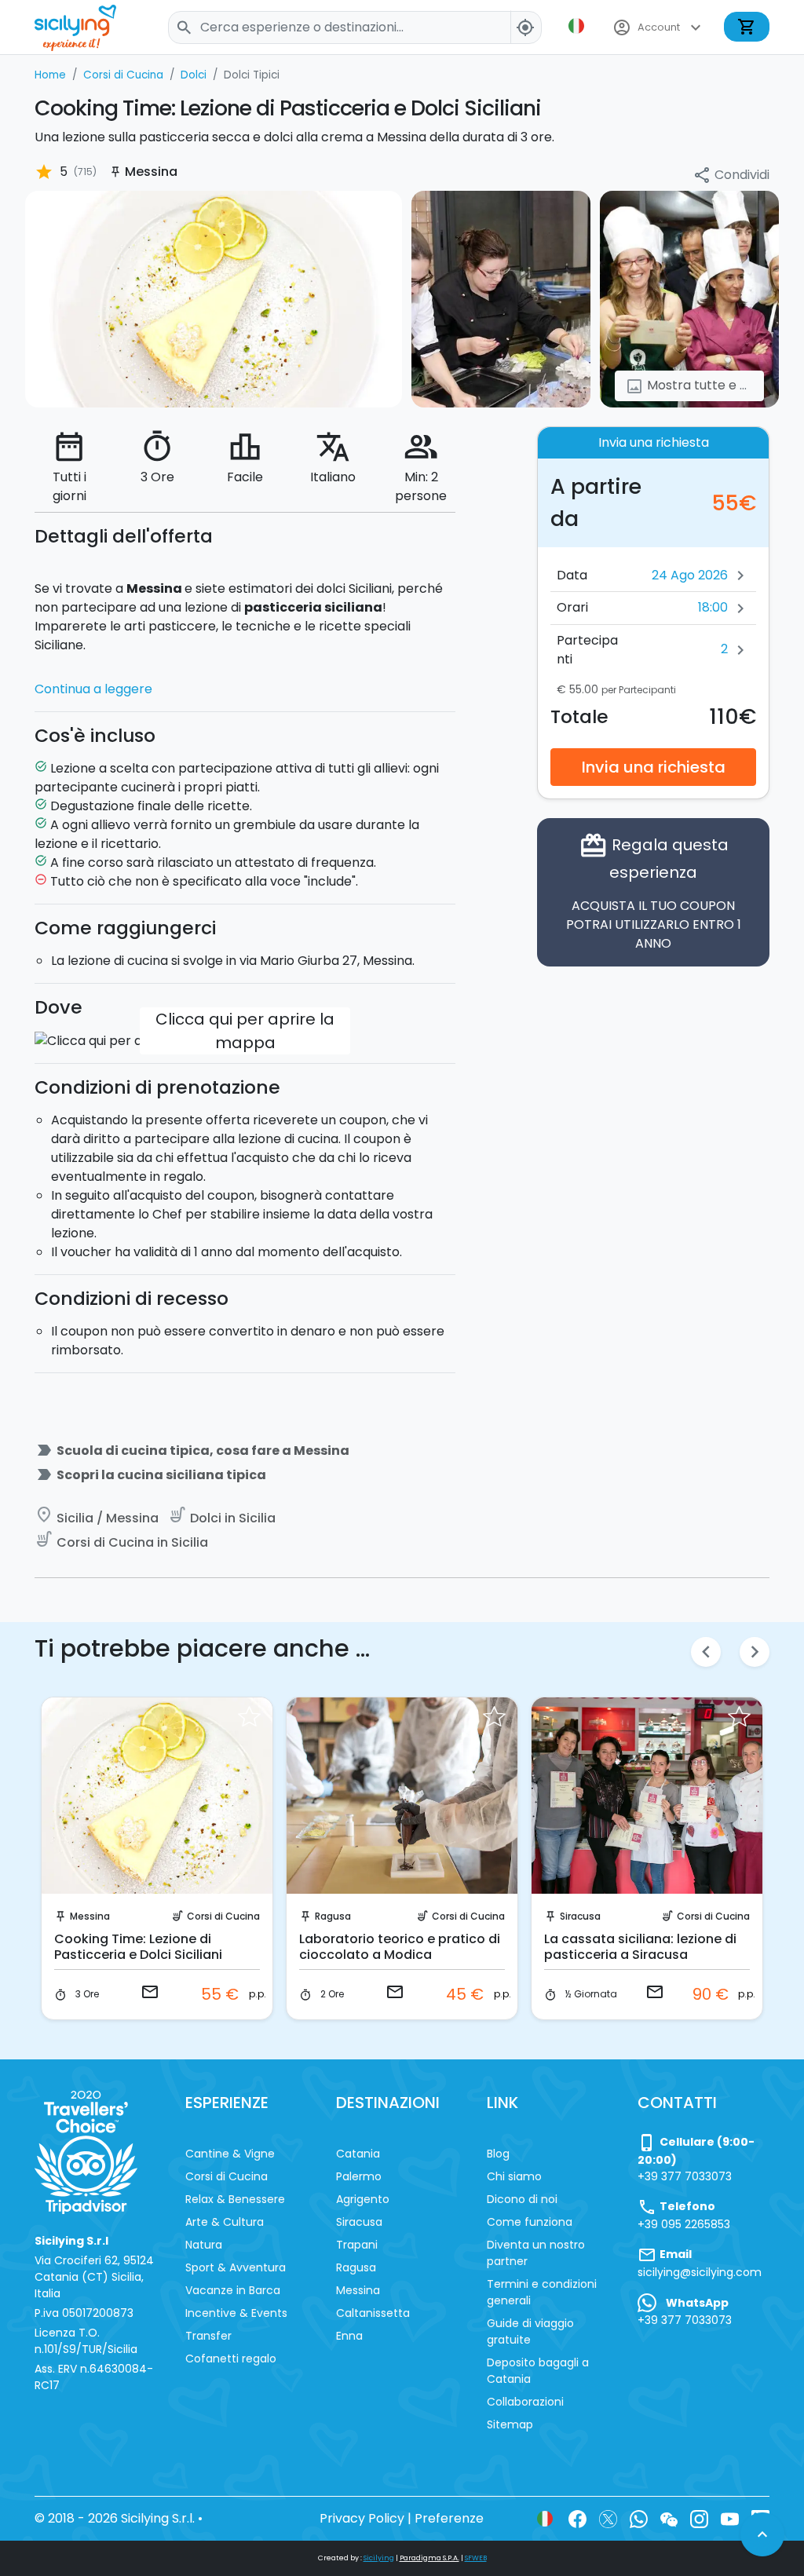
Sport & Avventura (236, 2267)
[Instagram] (699, 2518)
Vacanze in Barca (233, 2290)
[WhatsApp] (639, 2518)
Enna (349, 2336)
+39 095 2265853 (684, 2224)
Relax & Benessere (235, 2199)
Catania (358, 2154)
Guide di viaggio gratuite (530, 2331)
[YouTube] (730, 2518)
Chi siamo (514, 2176)
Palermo (359, 2176)
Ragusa (333, 1916)
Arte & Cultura (225, 2222)
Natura (204, 2245)
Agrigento (363, 2199)
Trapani (357, 2245)
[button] (578, 26)
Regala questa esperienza (654, 892)
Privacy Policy (362, 2518)
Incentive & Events (236, 2313)
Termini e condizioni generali (542, 2292)
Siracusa (580, 1916)
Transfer (208, 2336)
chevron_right (755, 1652)
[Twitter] (608, 2518)
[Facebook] (577, 2518)
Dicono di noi (522, 2199)
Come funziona (530, 2222)
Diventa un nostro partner (536, 2253)
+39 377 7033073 (685, 2176)
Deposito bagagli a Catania (538, 2371)
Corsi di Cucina (223, 1916)
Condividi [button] (731, 175)
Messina (90, 1916)
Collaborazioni (525, 2402)
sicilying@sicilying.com (700, 2272)
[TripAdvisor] (86, 2151)
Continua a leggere (93, 689)
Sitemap (510, 2424)
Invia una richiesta (654, 767)
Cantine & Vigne (230, 2154)
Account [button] (659, 27)
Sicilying (379, 2558)
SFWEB (476, 2558)
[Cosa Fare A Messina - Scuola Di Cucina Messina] (214, 299)
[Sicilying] (86, 27)
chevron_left (706, 1652)
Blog (498, 2154)
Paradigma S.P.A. (429, 2558)
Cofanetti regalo (231, 2359)
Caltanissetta (373, 2313)
